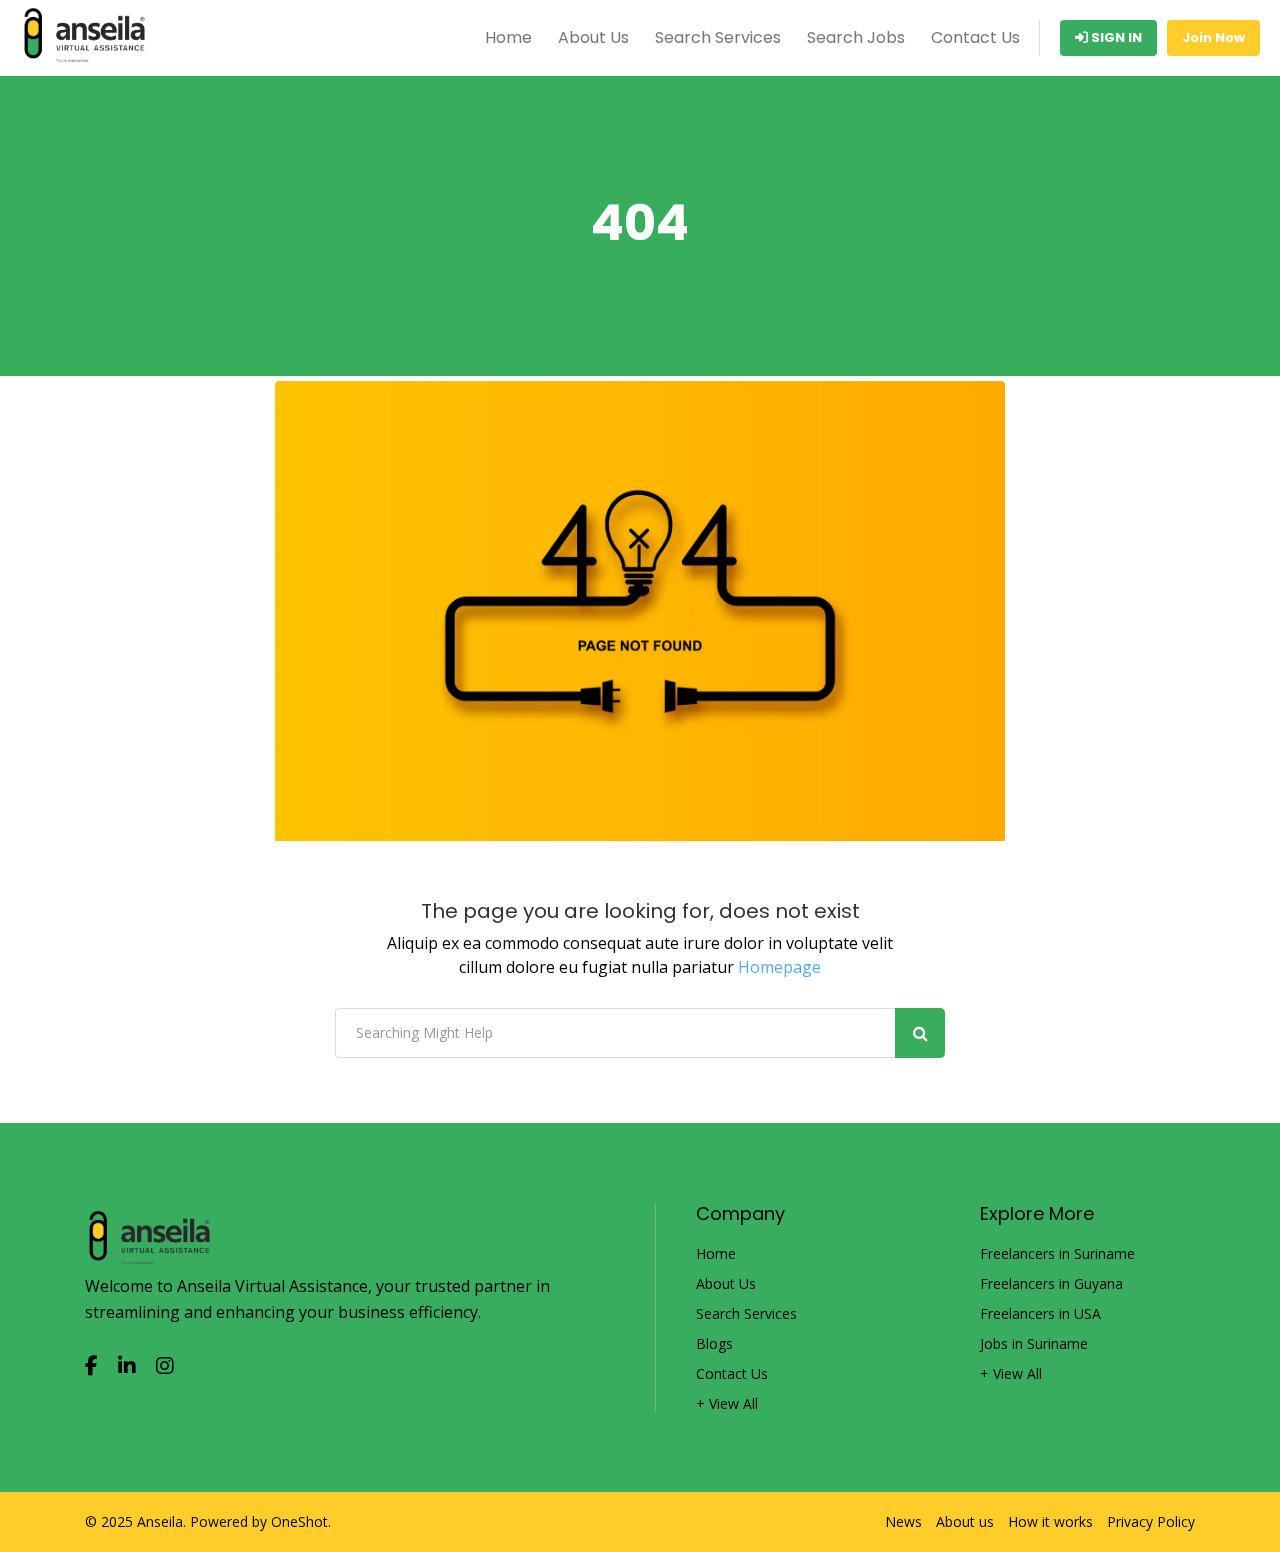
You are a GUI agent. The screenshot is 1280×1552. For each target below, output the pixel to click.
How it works (1050, 1522)
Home (508, 37)
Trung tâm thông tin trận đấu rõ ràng (165, 1510)
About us (965, 1522)
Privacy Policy (1151, 1522)
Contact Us (975, 37)
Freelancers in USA (1040, 1314)
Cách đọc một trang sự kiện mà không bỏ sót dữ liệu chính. (243, 1482)
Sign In (1115, 37)
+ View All (727, 1404)
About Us (593, 37)
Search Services (718, 37)
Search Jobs (856, 37)
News (903, 1522)
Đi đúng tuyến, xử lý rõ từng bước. (151, 1538)
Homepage (779, 967)
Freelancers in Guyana (1051, 1284)
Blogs (714, 1344)
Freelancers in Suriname (1057, 1254)
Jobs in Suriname (1034, 1344)
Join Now (1213, 37)
